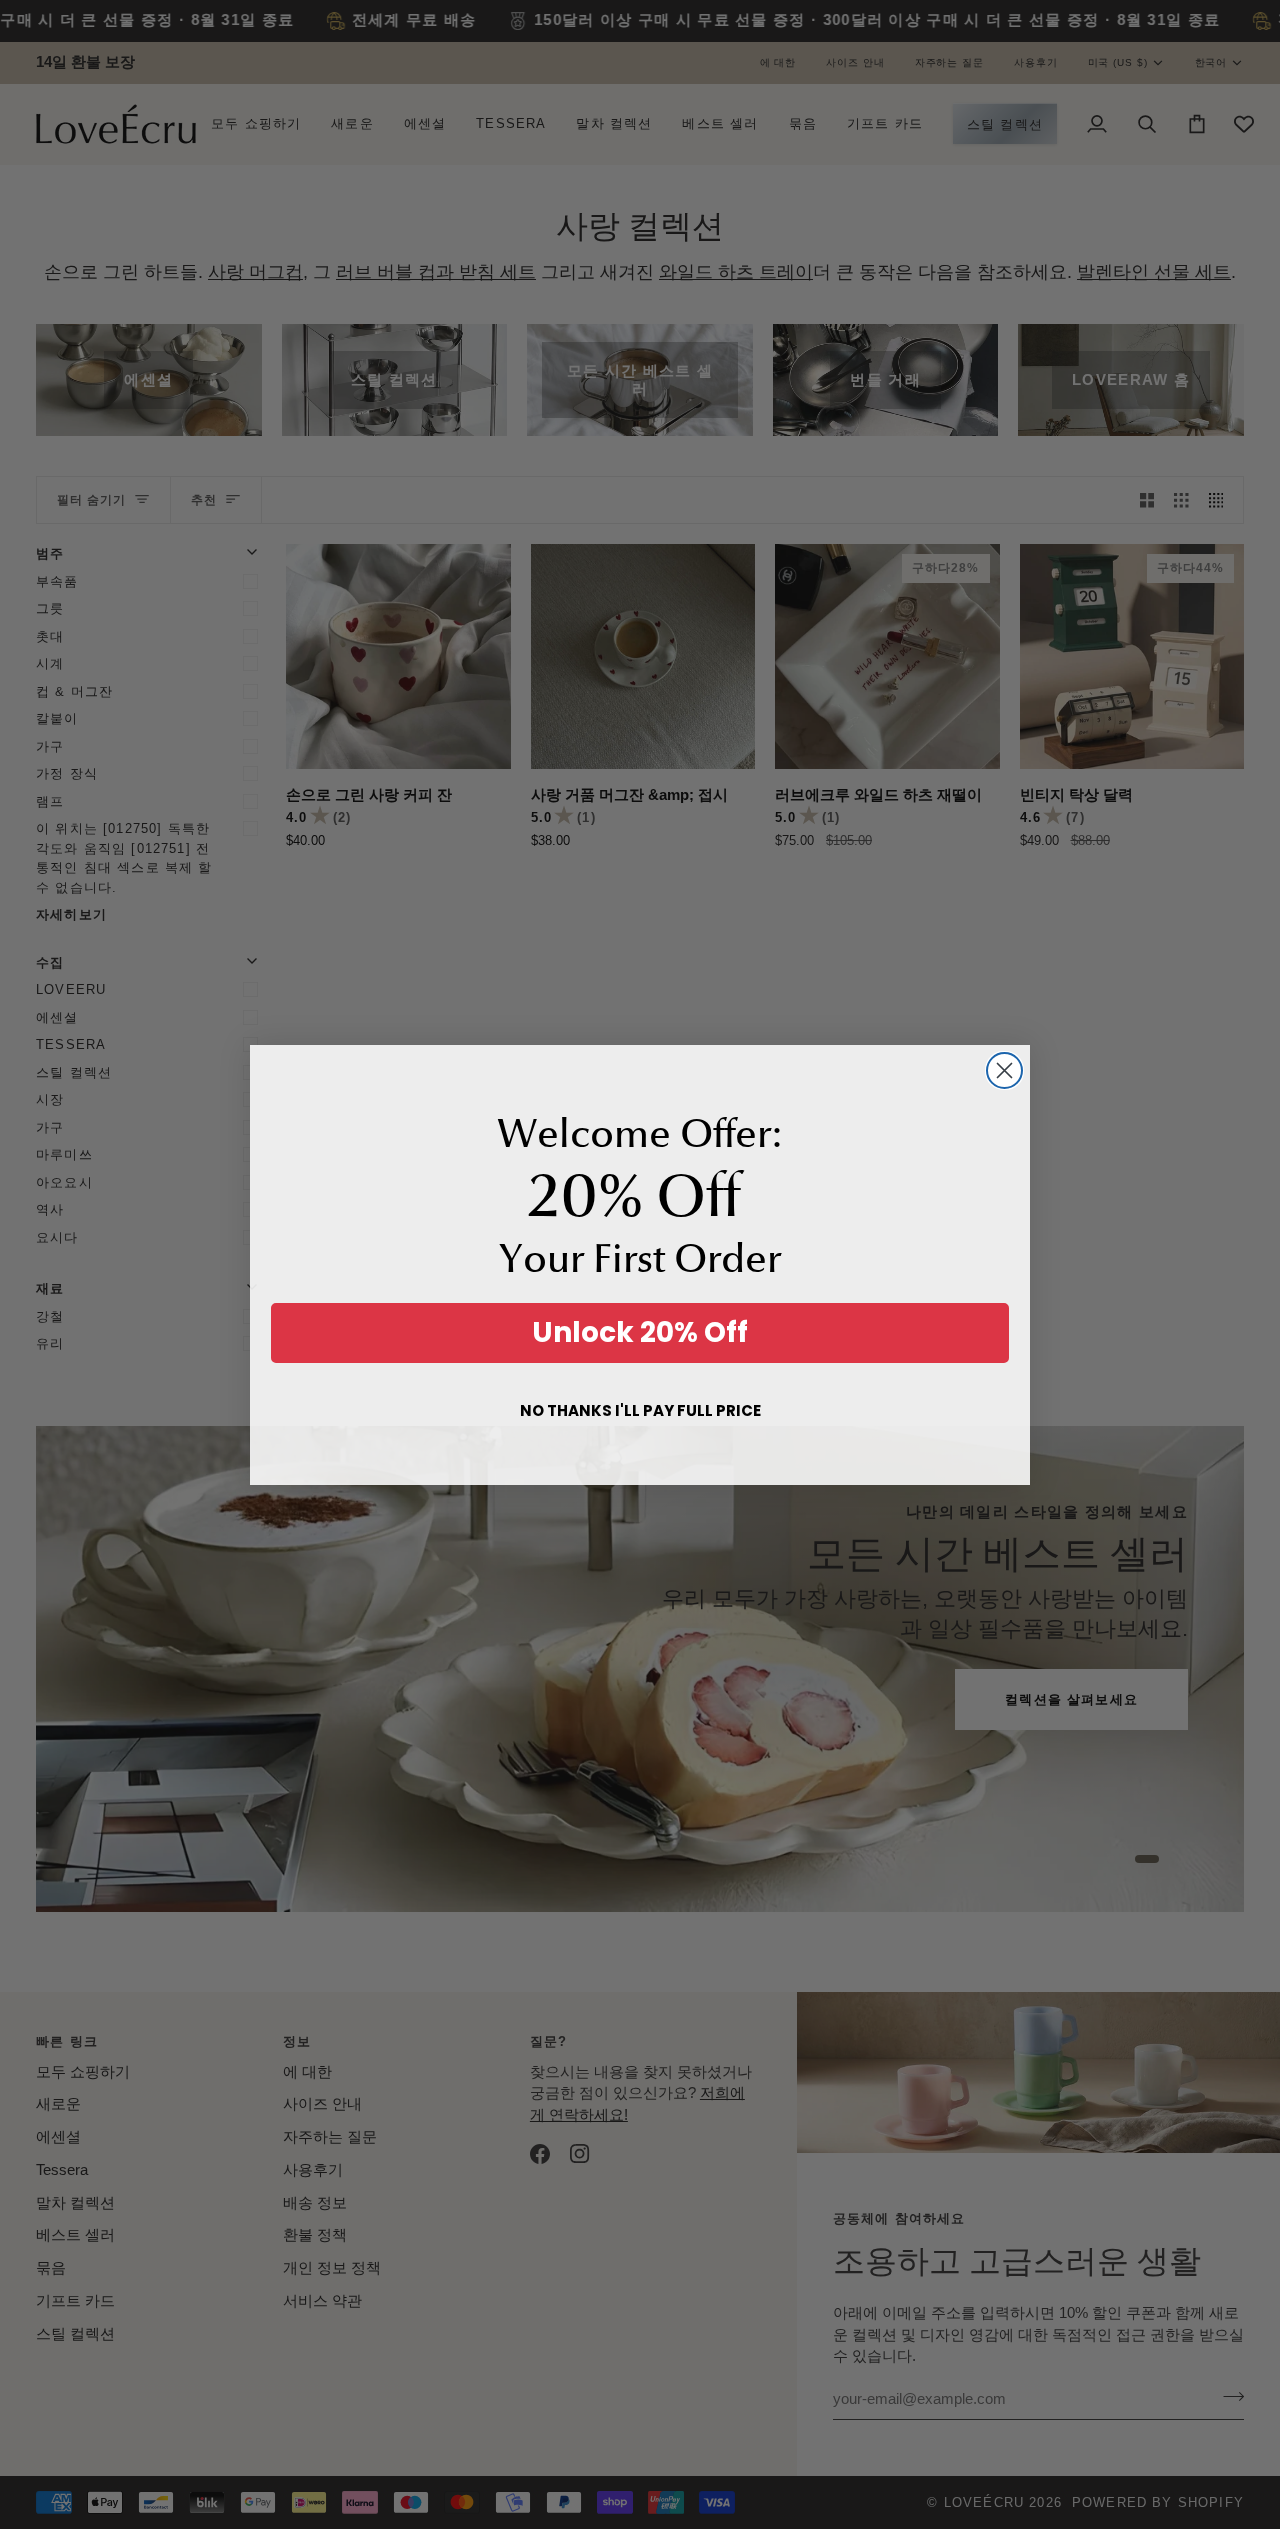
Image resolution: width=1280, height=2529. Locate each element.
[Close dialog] (1004, 1070)
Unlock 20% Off (640, 1332)
